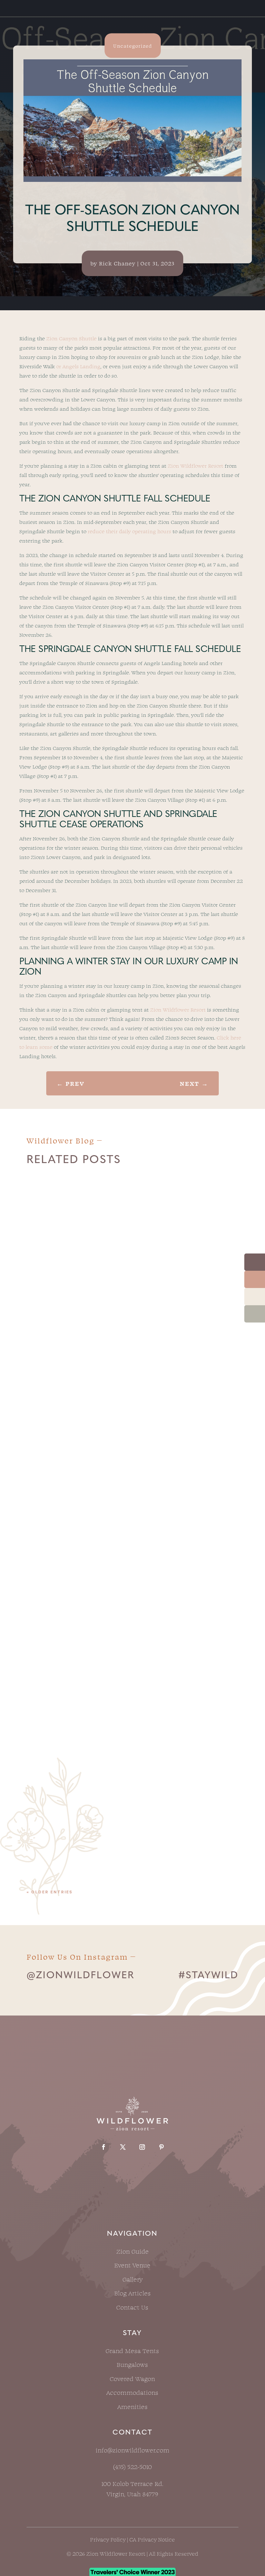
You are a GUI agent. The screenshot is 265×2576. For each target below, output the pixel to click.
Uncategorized (133, 46)
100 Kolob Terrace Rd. (132, 2484)
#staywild (208, 1976)
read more (50, 1383)
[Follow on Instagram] (142, 2147)
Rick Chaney (117, 263)
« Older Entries (50, 1892)
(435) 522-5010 (132, 2467)
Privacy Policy (108, 2539)
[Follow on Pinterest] (161, 2147)
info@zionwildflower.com (132, 2450)
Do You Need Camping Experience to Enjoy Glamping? (128, 1324)
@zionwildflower (80, 1976)
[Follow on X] (123, 2147)
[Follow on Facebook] (104, 2147)
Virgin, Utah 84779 (132, 2494)
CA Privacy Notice (152, 2539)
